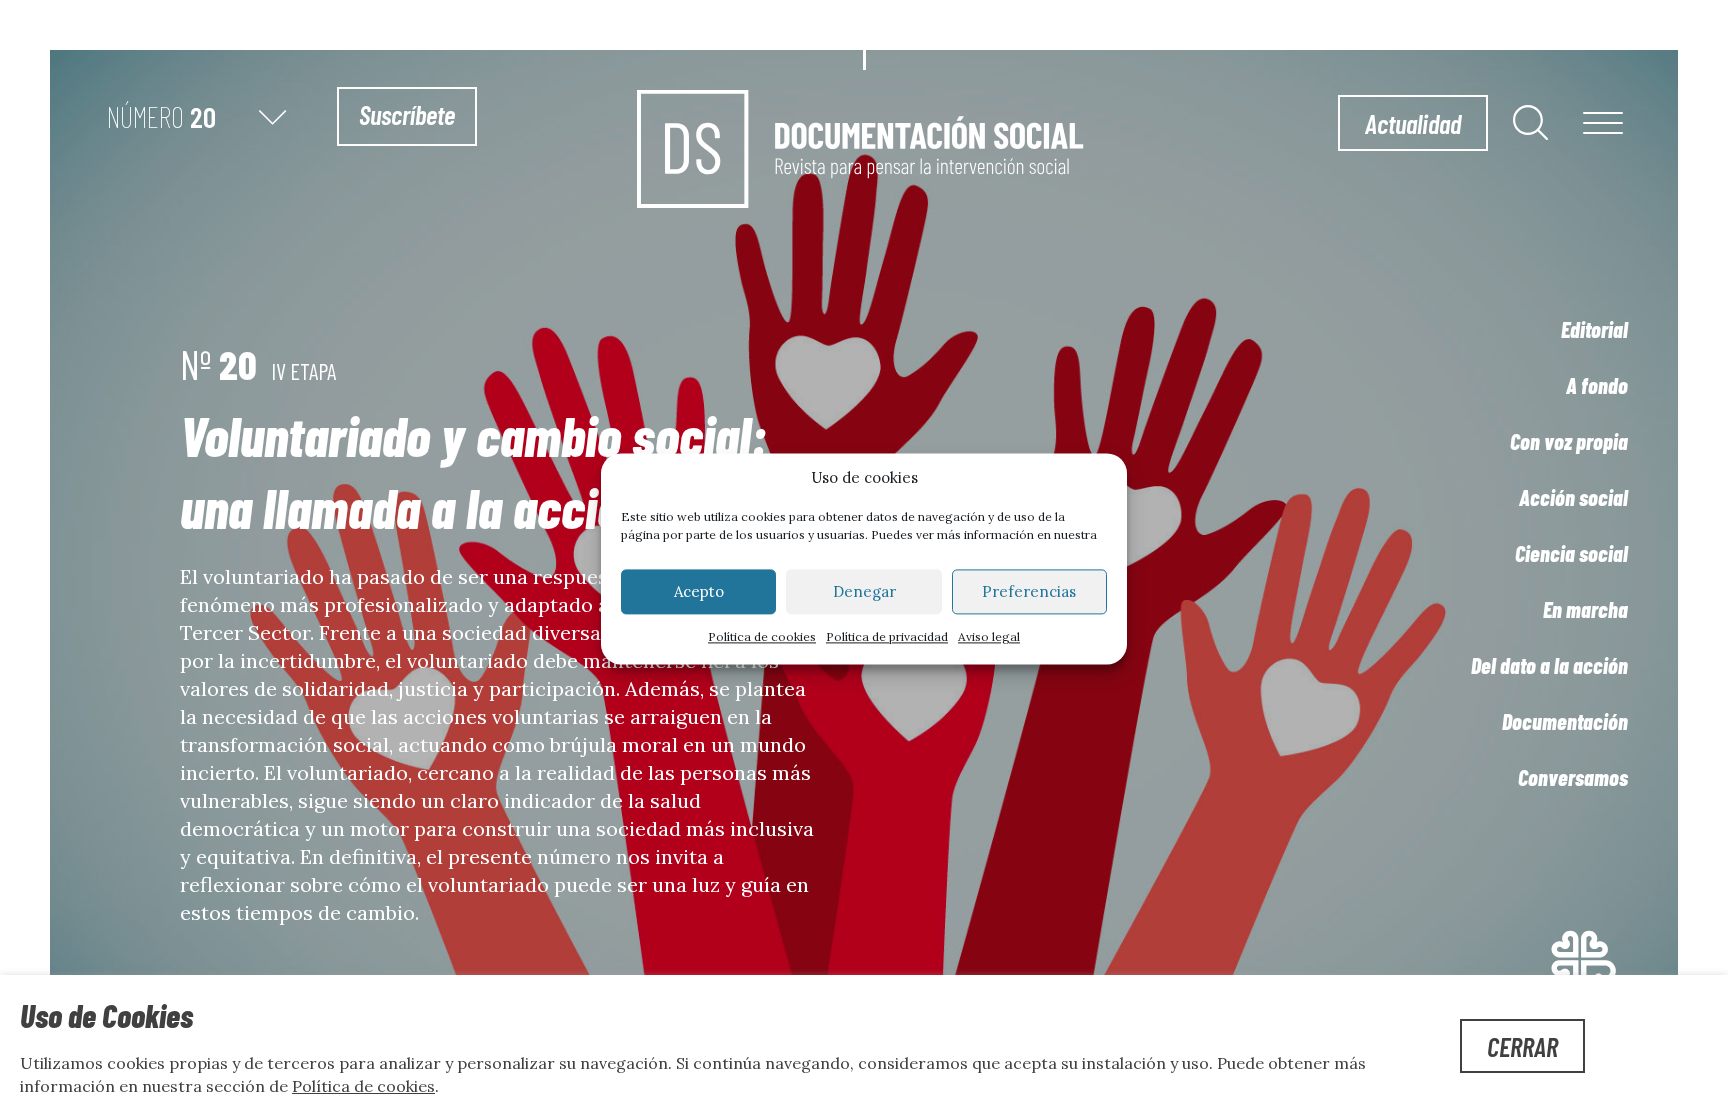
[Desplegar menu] (1603, 124)
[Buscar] (1530, 122)
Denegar (864, 591)
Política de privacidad (887, 637)
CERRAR (1522, 1046)
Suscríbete (407, 114)
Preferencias (1029, 591)
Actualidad (1413, 123)
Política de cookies (762, 637)
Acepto (699, 591)
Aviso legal (989, 637)
